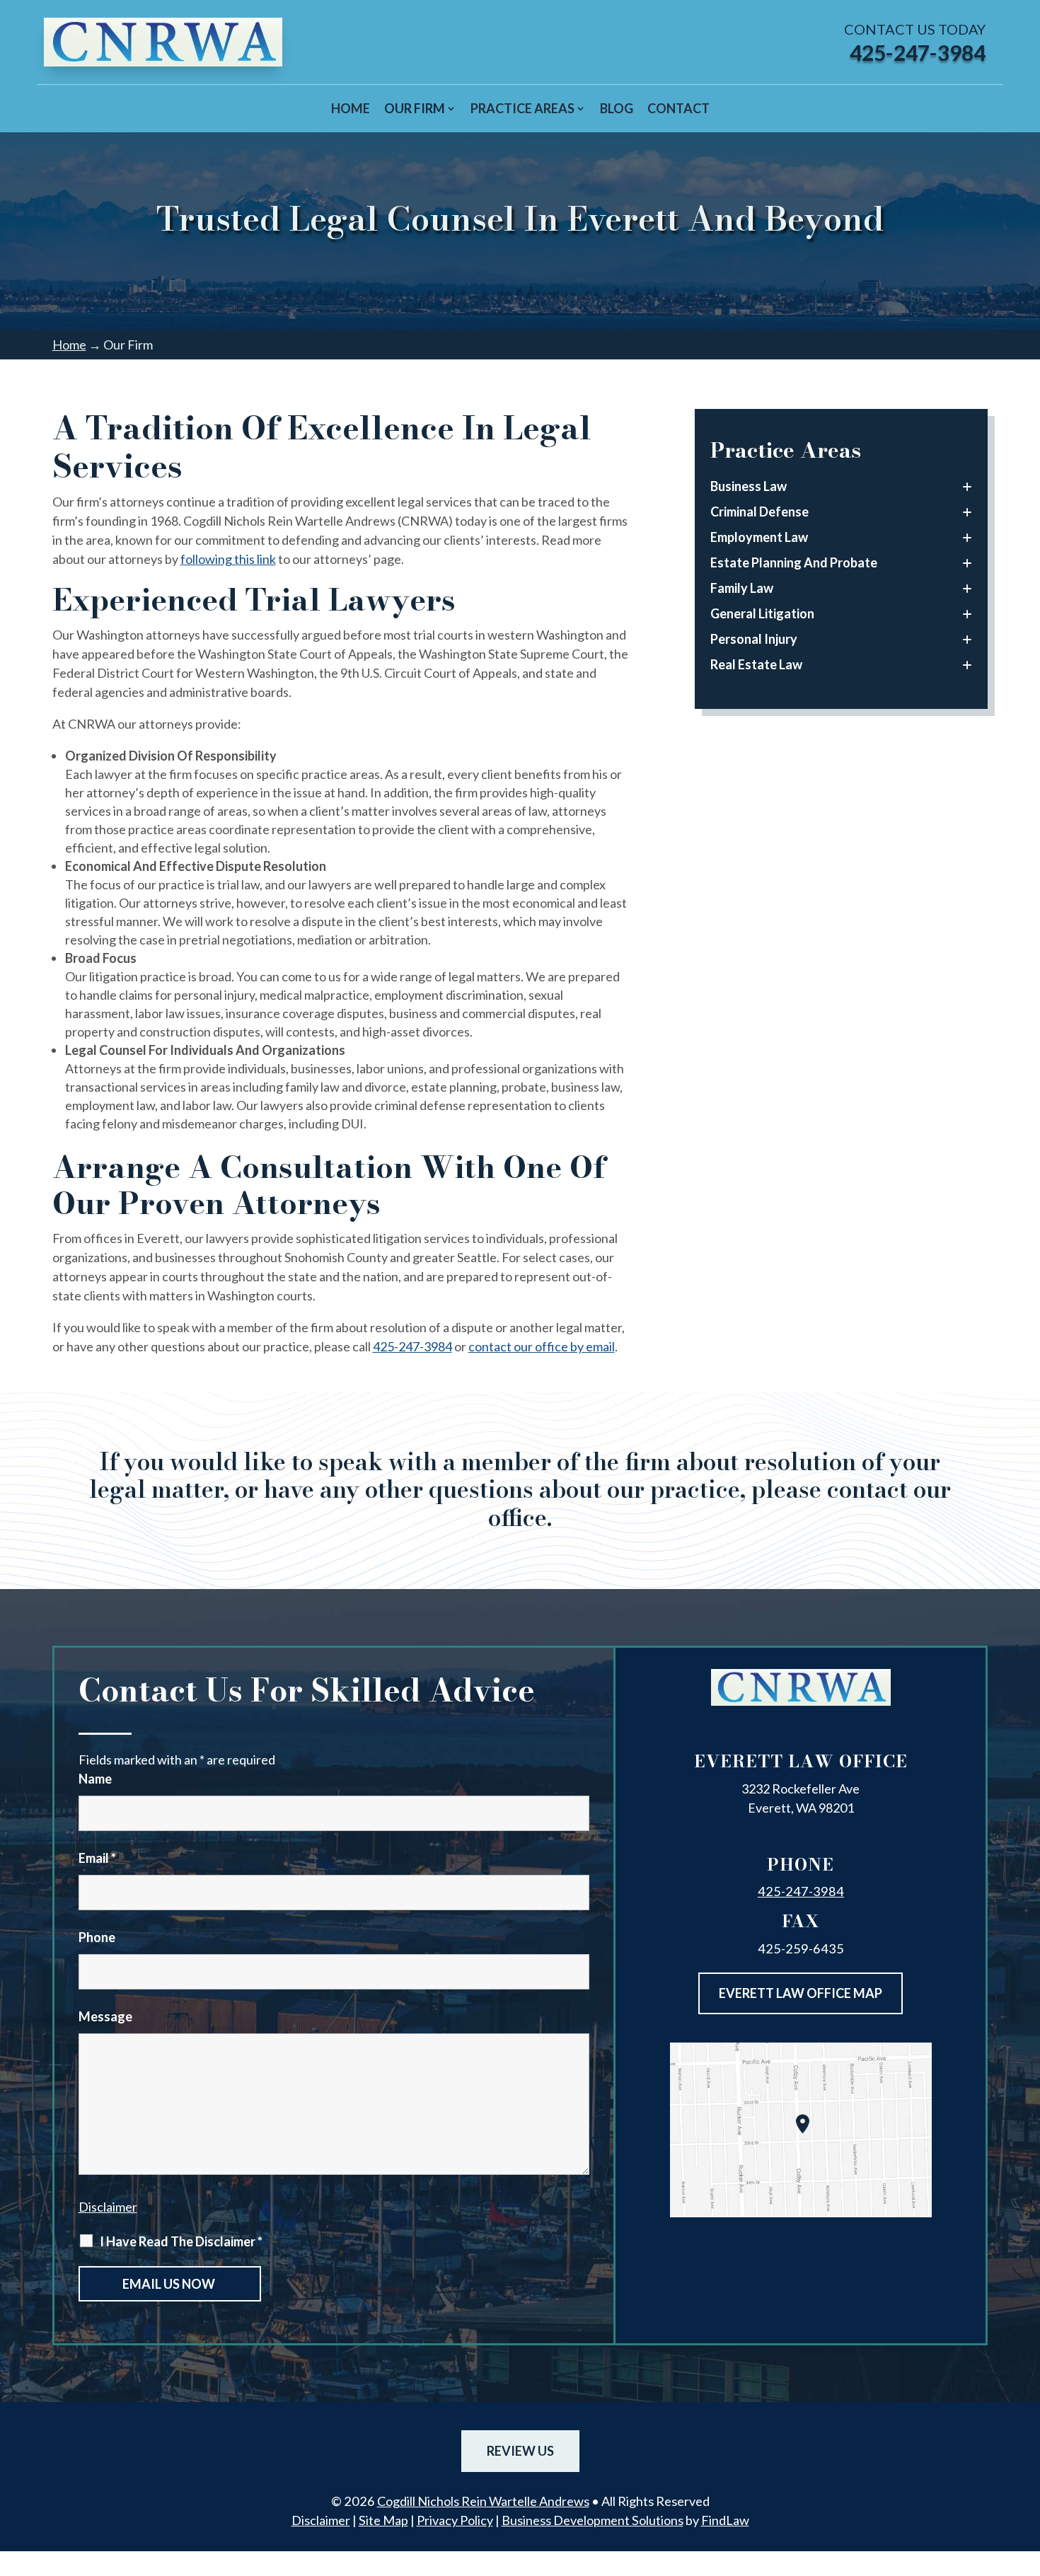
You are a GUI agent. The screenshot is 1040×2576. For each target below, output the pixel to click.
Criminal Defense (759, 512)
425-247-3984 (918, 52)
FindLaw (725, 2520)
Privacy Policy (455, 2520)
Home (351, 108)
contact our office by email (542, 1346)
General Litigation (762, 613)
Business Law (749, 486)
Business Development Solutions (593, 2520)
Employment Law (759, 537)
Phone (97, 1937)
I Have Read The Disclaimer (181, 2241)
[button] (1026, 2473)
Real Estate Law (756, 664)
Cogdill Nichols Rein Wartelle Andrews (483, 2501)
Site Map (383, 2520)
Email (97, 1858)
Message (105, 2016)
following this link (228, 559)
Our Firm (415, 108)
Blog (617, 108)
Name (95, 1779)
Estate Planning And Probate (794, 562)
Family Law (742, 588)
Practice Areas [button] (522, 108)
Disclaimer (108, 2207)
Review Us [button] (520, 2451)
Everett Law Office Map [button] (801, 1993)
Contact (678, 108)
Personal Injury (754, 639)
